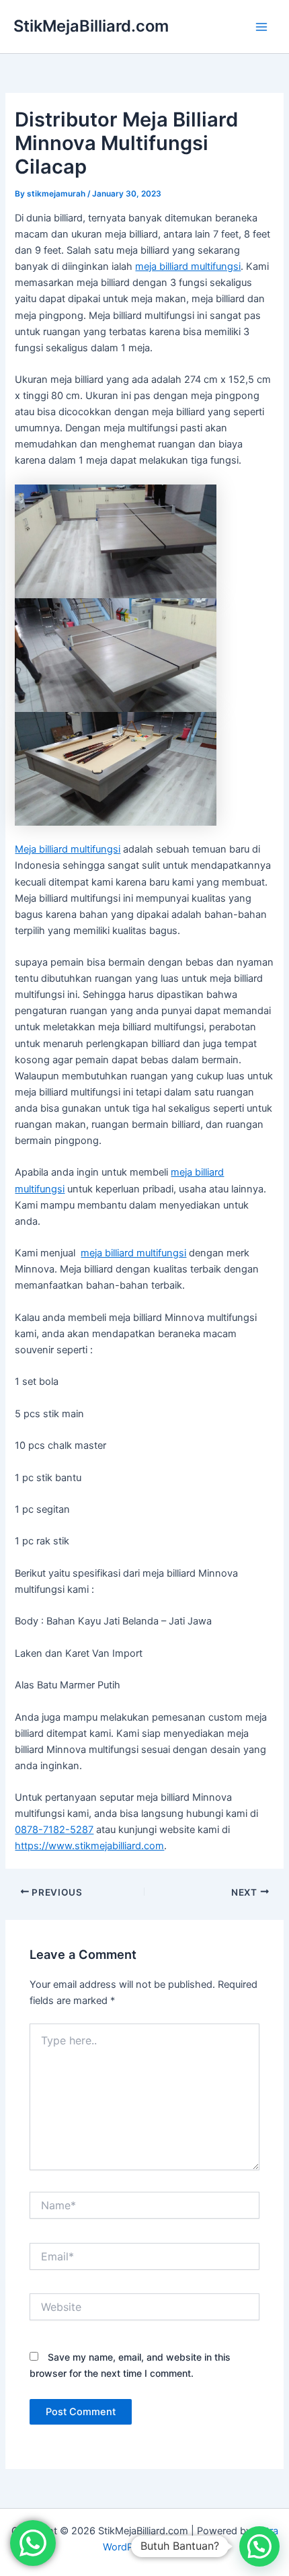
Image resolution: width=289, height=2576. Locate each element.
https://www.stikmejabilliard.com (89, 1846)
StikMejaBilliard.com (91, 26)
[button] (259, 2546)
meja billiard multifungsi (188, 266)
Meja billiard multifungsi (68, 849)
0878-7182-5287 (54, 1830)
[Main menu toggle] (261, 27)
